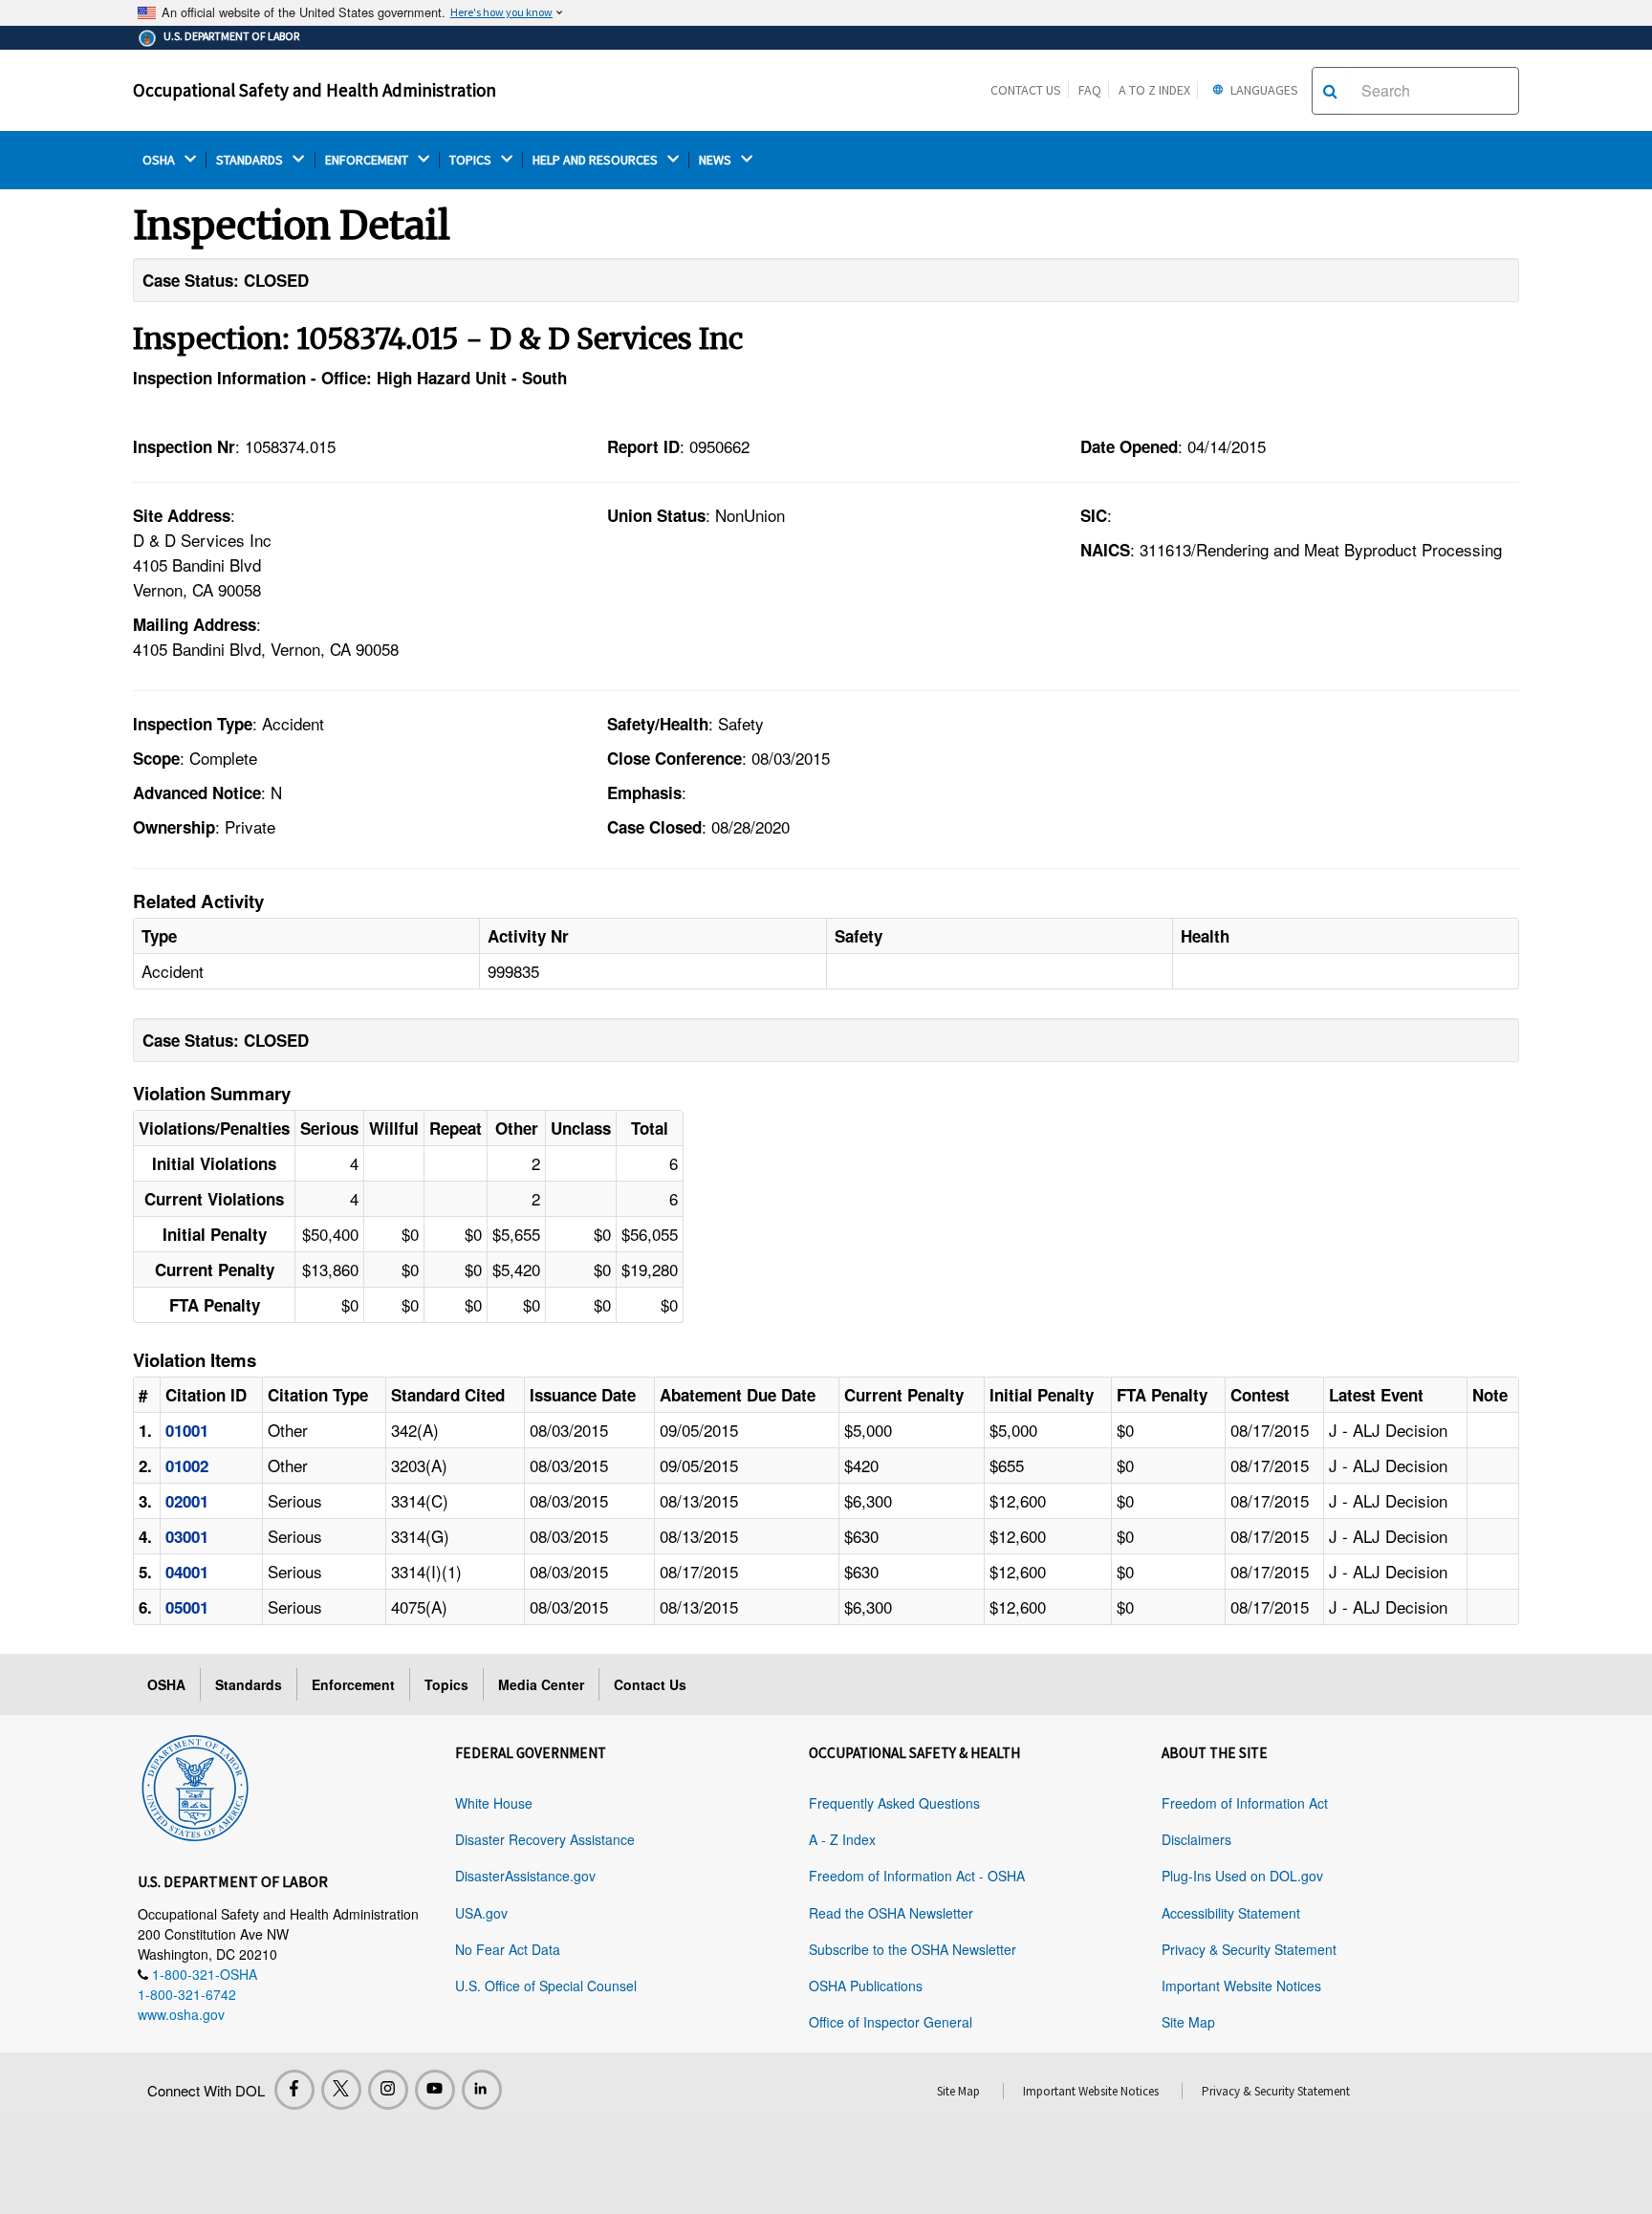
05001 (187, 1607)
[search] (1330, 91)
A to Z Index (1154, 90)
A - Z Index (842, 1839)
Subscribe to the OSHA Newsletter (913, 1949)
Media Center (541, 1684)
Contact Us (1026, 90)
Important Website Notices (1241, 1986)
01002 (187, 1465)
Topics (446, 1684)
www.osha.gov (181, 2014)
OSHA (160, 160)
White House (494, 1803)
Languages (1263, 90)
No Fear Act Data (508, 1949)
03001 (187, 1536)
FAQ (1090, 90)
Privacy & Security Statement (1249, 1949)
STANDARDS (251, 160)
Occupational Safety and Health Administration (315, 90)
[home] (195, 1785)
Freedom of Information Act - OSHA (917, 1876)
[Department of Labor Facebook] (294, 2090)
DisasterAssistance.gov (525, 1876)
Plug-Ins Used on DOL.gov (1242, 1876)
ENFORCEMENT (368, 160)
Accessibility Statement (1231, 1913)
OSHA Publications (866, 1986)
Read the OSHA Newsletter (891, 1913)
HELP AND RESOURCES (597, 160)
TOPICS (472, 160)
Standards (249, 1684)
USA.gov (481, 1913)
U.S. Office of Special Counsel (546, 1986)
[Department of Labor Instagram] (388, 2090)
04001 (187, 1572)
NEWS (717, 160)
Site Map (1188, 2022)
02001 (187, 1501)
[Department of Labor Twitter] (341, 2090)
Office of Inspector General (891, 2022)
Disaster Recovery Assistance (545, 1839)
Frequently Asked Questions (894, 1803)
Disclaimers (1196, 1839)
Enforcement (353, 1684)
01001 (187, 1430)
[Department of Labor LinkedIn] (482, 2090)
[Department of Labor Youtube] (435, 2090)
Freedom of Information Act (1245, 1803)
